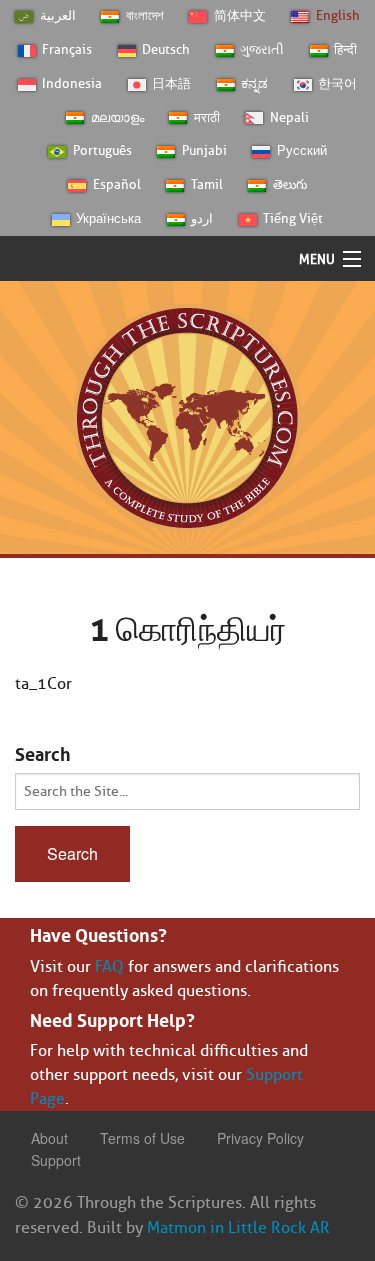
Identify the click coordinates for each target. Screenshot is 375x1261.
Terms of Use (142, 1138)
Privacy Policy (260, 1138)
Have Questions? (98, 933)
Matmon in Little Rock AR (238, 1227)
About (49, 1138)
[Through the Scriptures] (187, 416)
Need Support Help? (112, 1018)
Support (56, 1160)
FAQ (109, 966)
